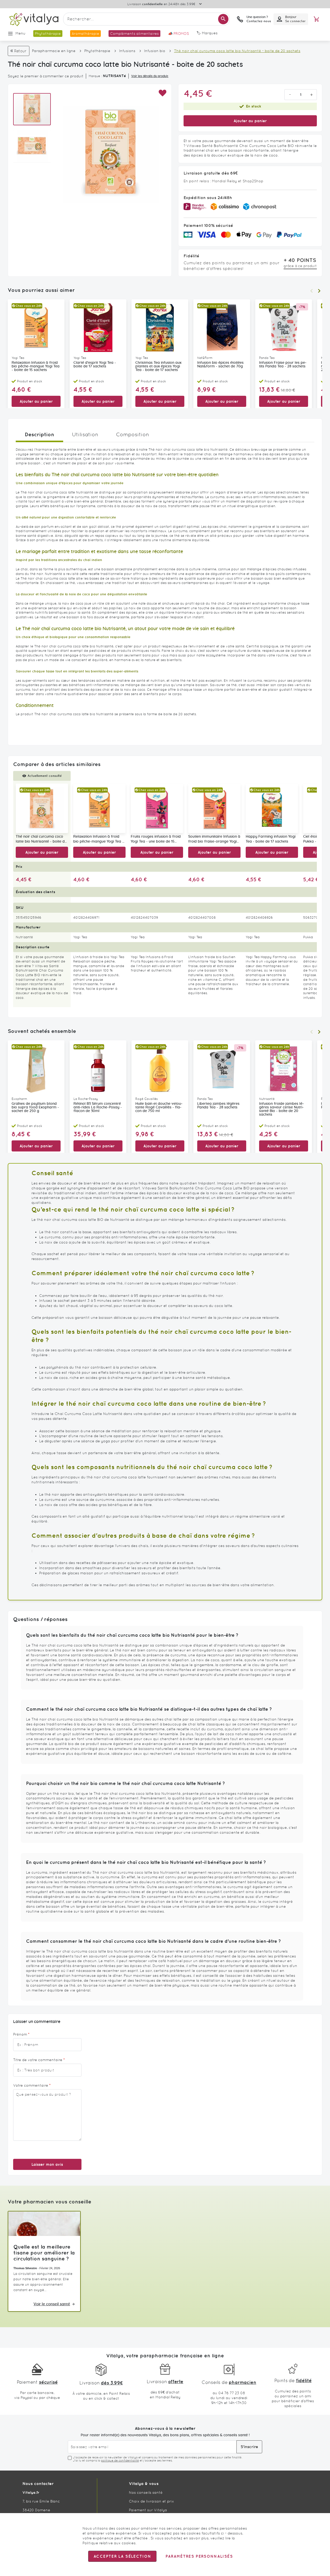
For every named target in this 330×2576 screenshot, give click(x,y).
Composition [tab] (133, 434)
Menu (20, 33)
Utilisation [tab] (85, 434)
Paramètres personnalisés (199, 2556)
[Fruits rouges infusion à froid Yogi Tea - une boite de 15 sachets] (157, 808)
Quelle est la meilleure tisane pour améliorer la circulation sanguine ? (44, 2253)
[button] (162, 93)
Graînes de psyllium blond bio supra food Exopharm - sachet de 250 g (35, 1107)
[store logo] (34, 19)
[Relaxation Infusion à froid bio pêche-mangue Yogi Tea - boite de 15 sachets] (99, 808)
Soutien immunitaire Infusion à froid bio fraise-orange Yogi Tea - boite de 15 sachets (214, 840)
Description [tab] (39, 434)
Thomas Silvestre (25, 2268)
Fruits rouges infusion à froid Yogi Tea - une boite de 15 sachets (156, 840)
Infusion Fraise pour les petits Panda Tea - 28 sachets (283, 365)
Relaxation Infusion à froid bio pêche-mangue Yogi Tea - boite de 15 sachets (36, 366)
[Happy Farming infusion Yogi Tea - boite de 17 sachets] (272, 808)
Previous (311, 291)
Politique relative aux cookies (109, 2543)
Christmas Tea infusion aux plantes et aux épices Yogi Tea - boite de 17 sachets (158, 366)
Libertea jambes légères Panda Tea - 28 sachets (218, 1106)
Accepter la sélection (122, 2556)
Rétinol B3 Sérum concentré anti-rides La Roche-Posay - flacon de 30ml (98, 1107)
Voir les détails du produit (150, 76)
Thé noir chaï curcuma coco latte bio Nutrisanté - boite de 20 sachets (41, 840)
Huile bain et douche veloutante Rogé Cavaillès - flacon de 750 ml (159, 1107)
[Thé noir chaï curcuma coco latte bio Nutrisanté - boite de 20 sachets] (42, 808)
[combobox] (146, 19)
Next (319, 291)
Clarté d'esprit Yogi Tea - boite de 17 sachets (95, 365)
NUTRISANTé (114, 76)
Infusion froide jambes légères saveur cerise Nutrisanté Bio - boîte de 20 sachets (282, 1109)
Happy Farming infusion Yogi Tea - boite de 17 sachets (271, 839)
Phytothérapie (97, 51)
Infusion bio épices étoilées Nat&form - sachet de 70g (220, 365)
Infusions (127, 51)
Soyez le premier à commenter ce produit (46, 76)
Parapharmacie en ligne (54, 51)
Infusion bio (155, 51)
